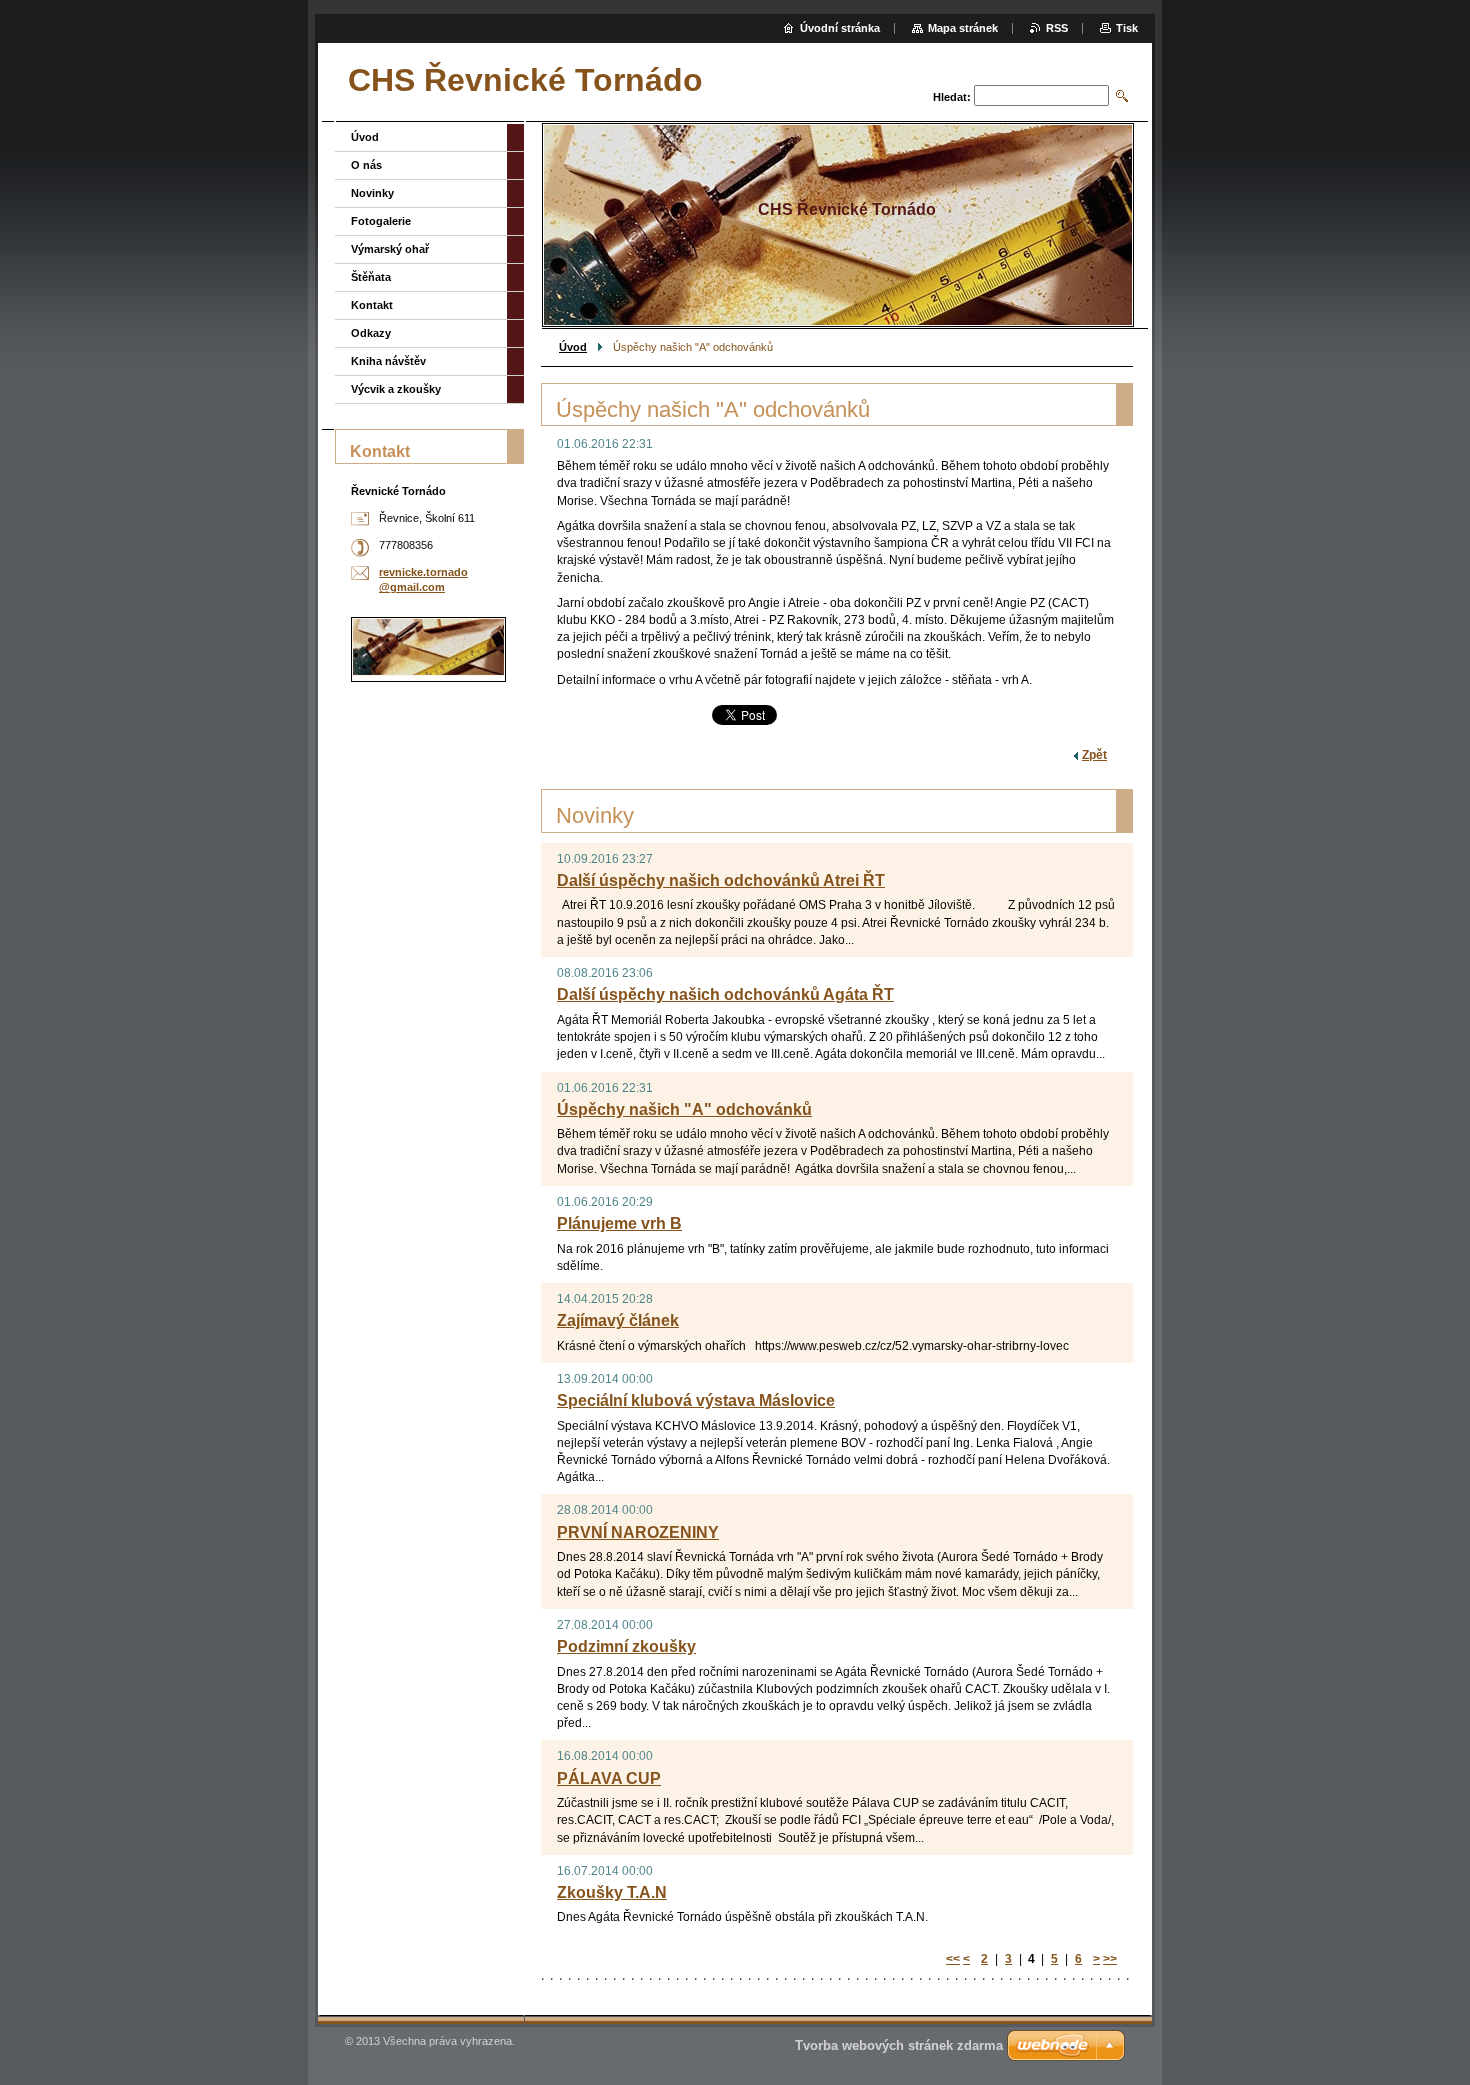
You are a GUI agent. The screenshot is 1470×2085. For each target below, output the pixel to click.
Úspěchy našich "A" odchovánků (684, 1109)
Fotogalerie (381, 221)
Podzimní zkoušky (626, 1646)
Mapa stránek (963, 28)
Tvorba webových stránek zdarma (899, 2045)
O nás (366, 165)
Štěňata (371, 277)
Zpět (1094, 755)
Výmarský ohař (390, 249)
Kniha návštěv (388, 361)
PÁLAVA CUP (609, 1778)
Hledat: (952, 97)
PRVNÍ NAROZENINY (638, 1532)
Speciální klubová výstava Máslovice (696, 1400)
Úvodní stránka (840, 28)
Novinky (372, 193)
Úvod (573, 347)
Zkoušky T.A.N (612, 1892)
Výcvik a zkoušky (396, 389)
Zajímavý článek (618, 1320)
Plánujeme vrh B (619, 1223)
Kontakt (372, 305)
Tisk (1127, 28)
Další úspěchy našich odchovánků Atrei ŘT (721, 880)
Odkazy (371, 333)
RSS (1057, 28)
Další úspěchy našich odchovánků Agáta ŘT (725, 994)
